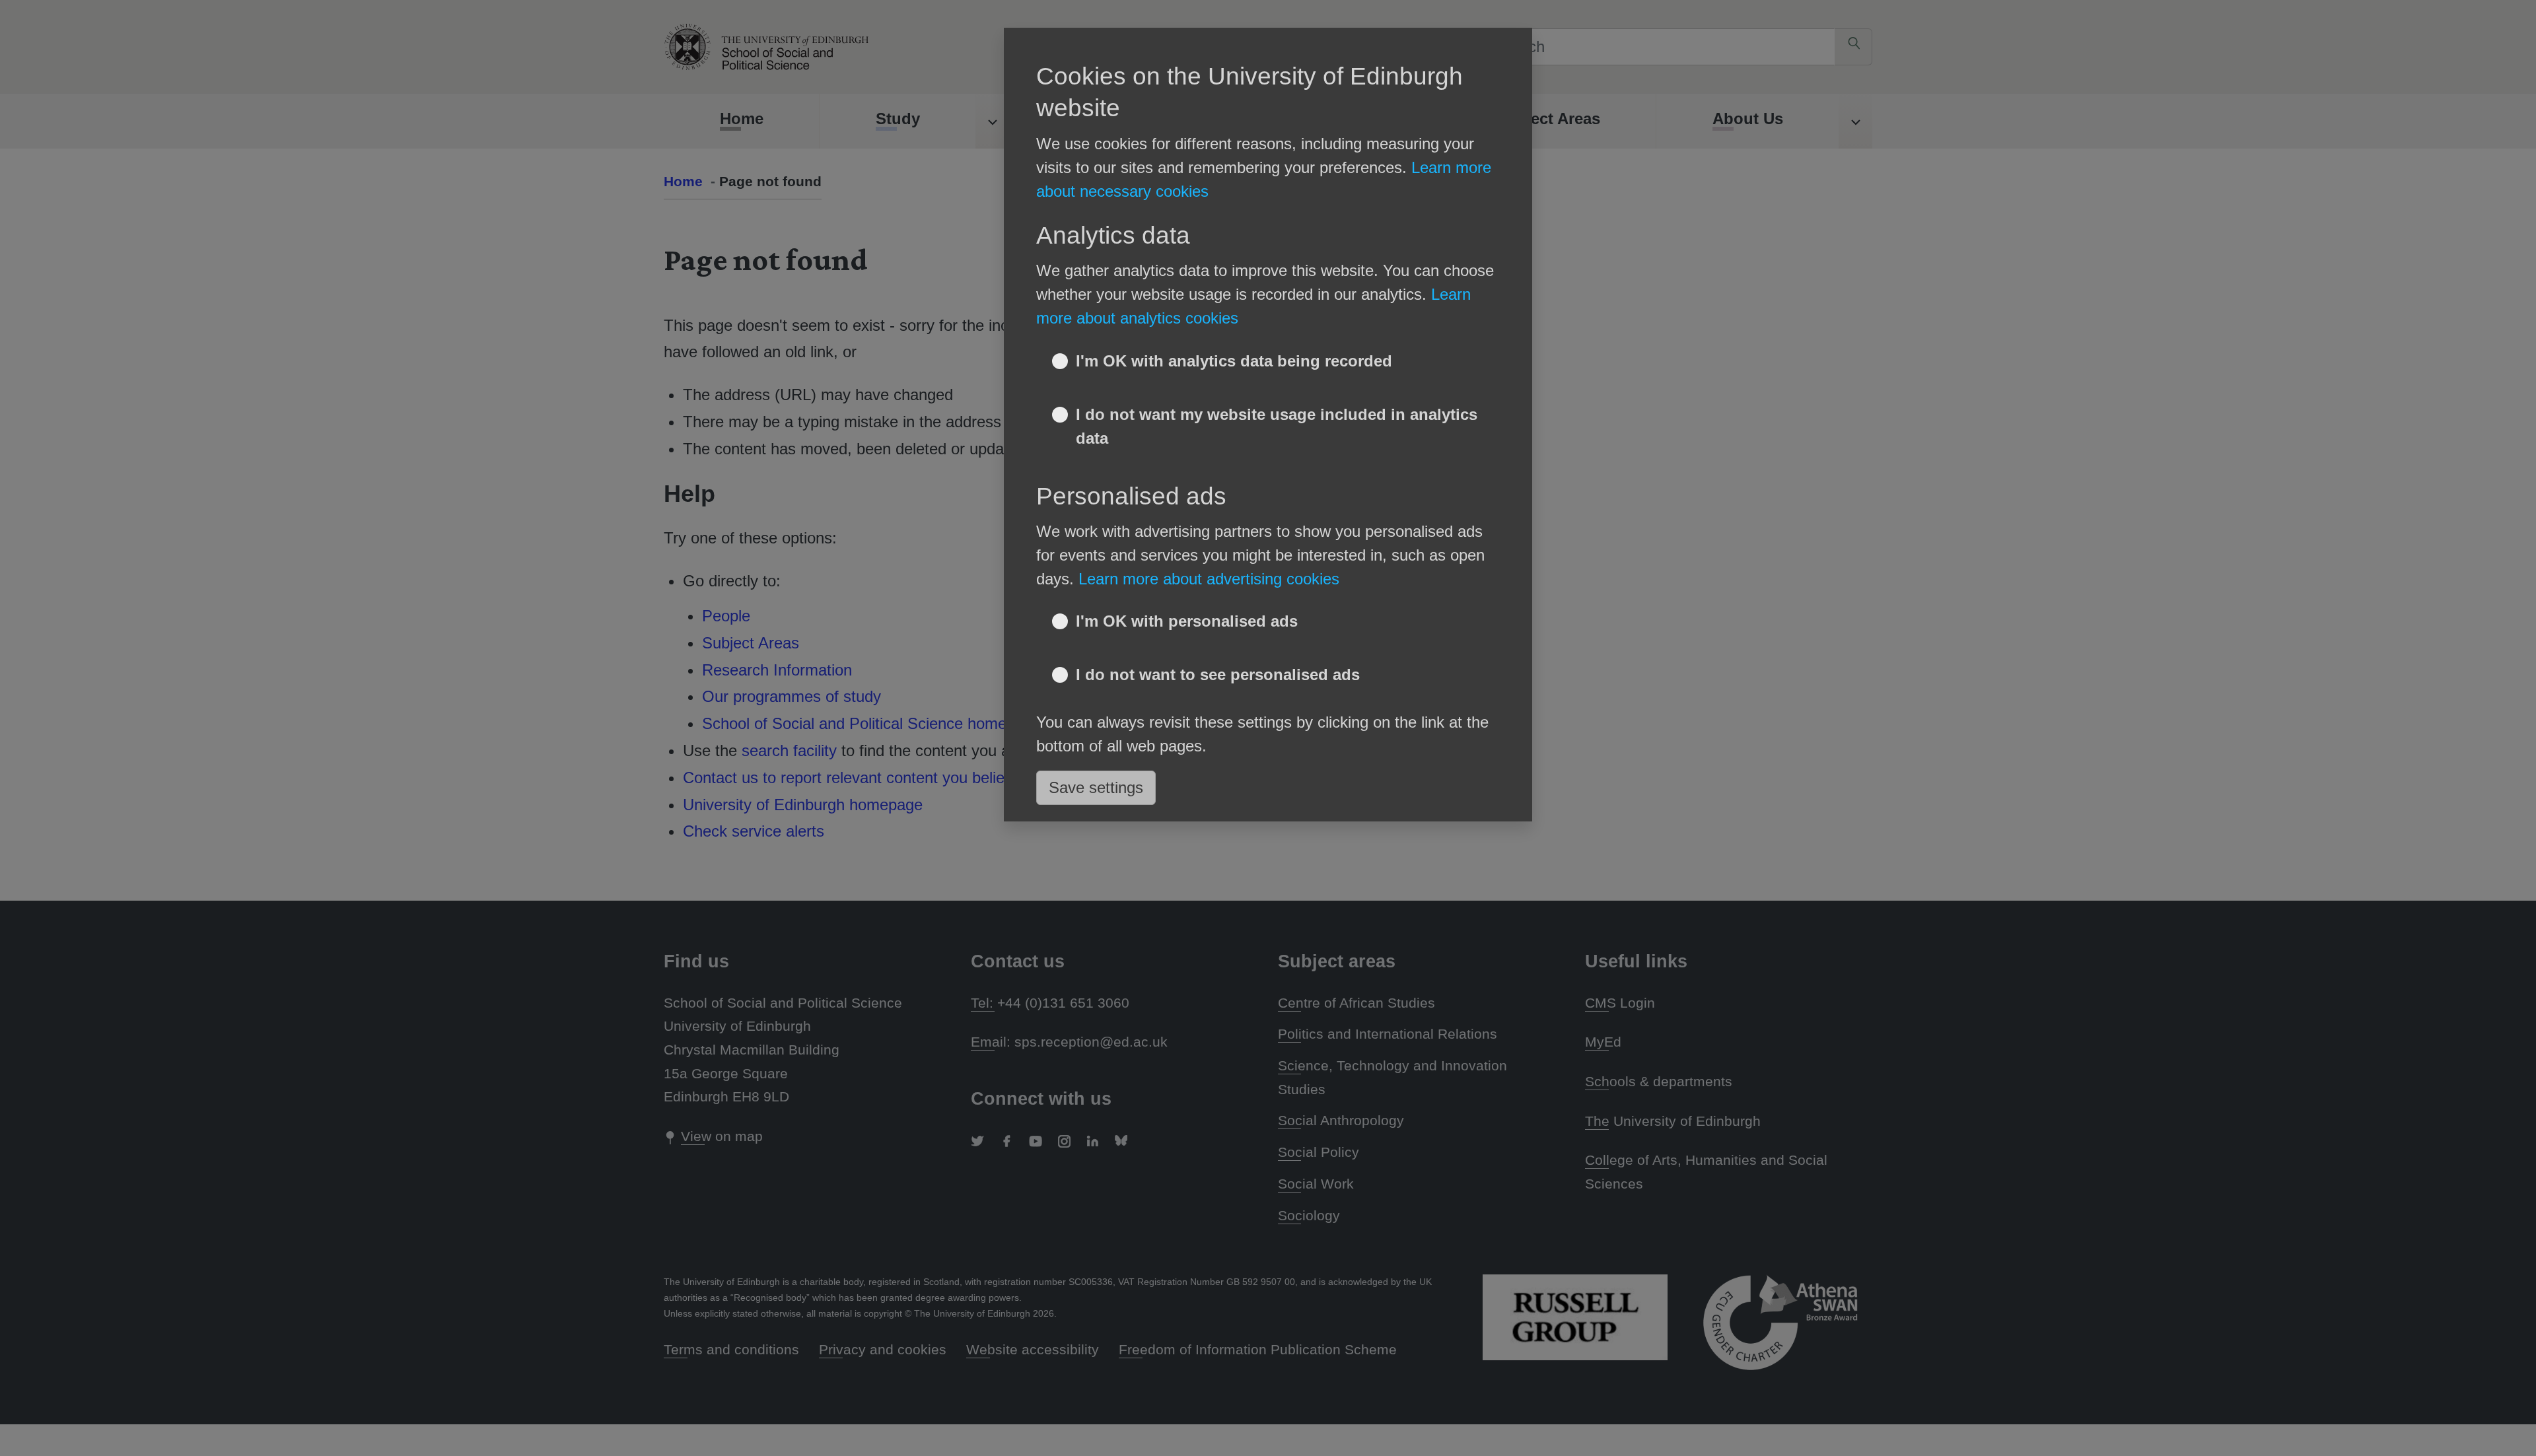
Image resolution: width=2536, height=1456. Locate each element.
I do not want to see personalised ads (1218, 675)
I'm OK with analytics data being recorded (1234, 361)
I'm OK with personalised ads (1187, 621)
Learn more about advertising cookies (1209, 579)
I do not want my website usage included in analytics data (1277, 426)
